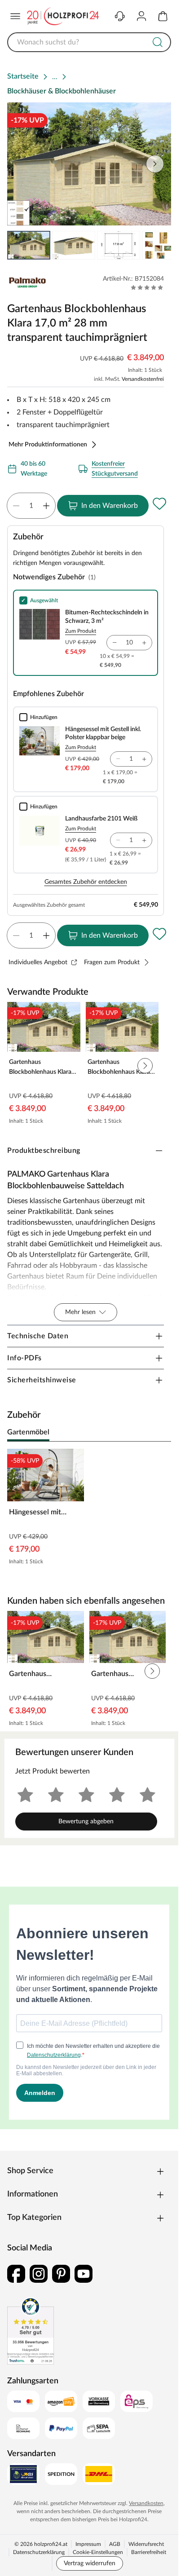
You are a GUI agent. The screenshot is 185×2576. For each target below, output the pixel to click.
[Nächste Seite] (155, 164)
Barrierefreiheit (149, 2552)
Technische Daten (38, 1336)
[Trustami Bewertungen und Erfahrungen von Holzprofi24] (31, 2331)
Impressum (88, 2544)
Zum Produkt (81, 631)
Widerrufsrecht (146, 2544)
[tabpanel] (89, 1509)
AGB (115, 2544)
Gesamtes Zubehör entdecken (86, 882)
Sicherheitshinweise (42, 1380)
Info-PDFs (24, 1358)
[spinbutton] (31, 506)
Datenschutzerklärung (39, 2552)
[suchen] (158, 42)
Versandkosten (146, 2503)
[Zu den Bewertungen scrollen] (147, 287)
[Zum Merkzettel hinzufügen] (159, 504)
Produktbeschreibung (44, 1151)
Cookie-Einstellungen (98, 2552)
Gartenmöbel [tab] (28, 1432)
